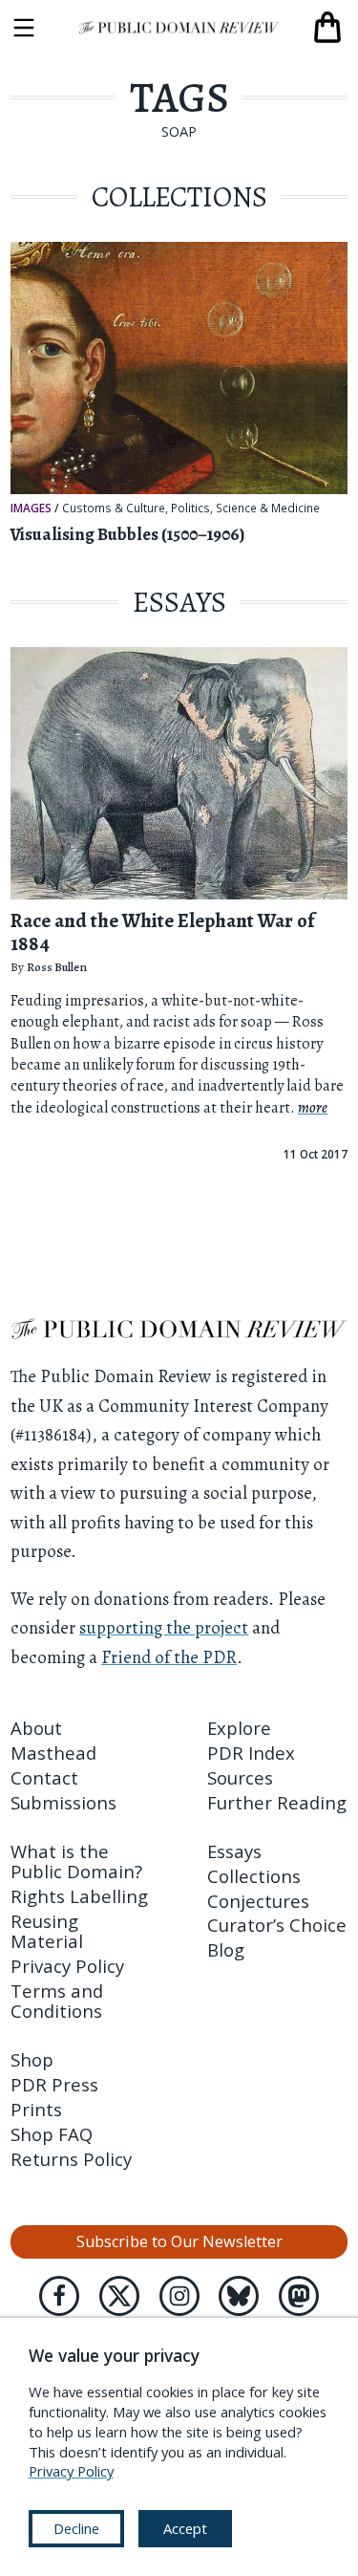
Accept (185, 2528)
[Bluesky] (239, 2296)
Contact (44, 1777)
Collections (254, 1876)
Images (31, 508)
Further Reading (277, 1802)
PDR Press (54, 2084)
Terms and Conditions (57, 2001)
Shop (32, 2059)
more (313, 1108)
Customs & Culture (114, 509)
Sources (240, 1777)
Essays (234, 1851)
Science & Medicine (268, 509)
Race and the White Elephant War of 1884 (162, 932)
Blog (226, 1949)
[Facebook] (59, 2296)
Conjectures (258, 1901)
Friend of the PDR (169, 1657)
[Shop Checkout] (327, 28)
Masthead (53, 1753)
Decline (76, 2528)
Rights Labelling (79, 1896)
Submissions (63, 1802)
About (36, 1728)
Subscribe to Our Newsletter (179, 2241)
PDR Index (251, 1753)
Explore (239, 1728)
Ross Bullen (57, 967)
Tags (179, 97)
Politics (190, 509)
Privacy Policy (67, 1966)
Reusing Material (47, 1931)
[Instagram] (179, 2296)
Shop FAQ (52, 2134)
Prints (36, 2109)
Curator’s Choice (277, 1925)
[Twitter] (119, 2296)
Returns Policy (71, 2159)
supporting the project (164, 1627)
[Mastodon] (299, 2296)
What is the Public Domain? (76, 1861)
